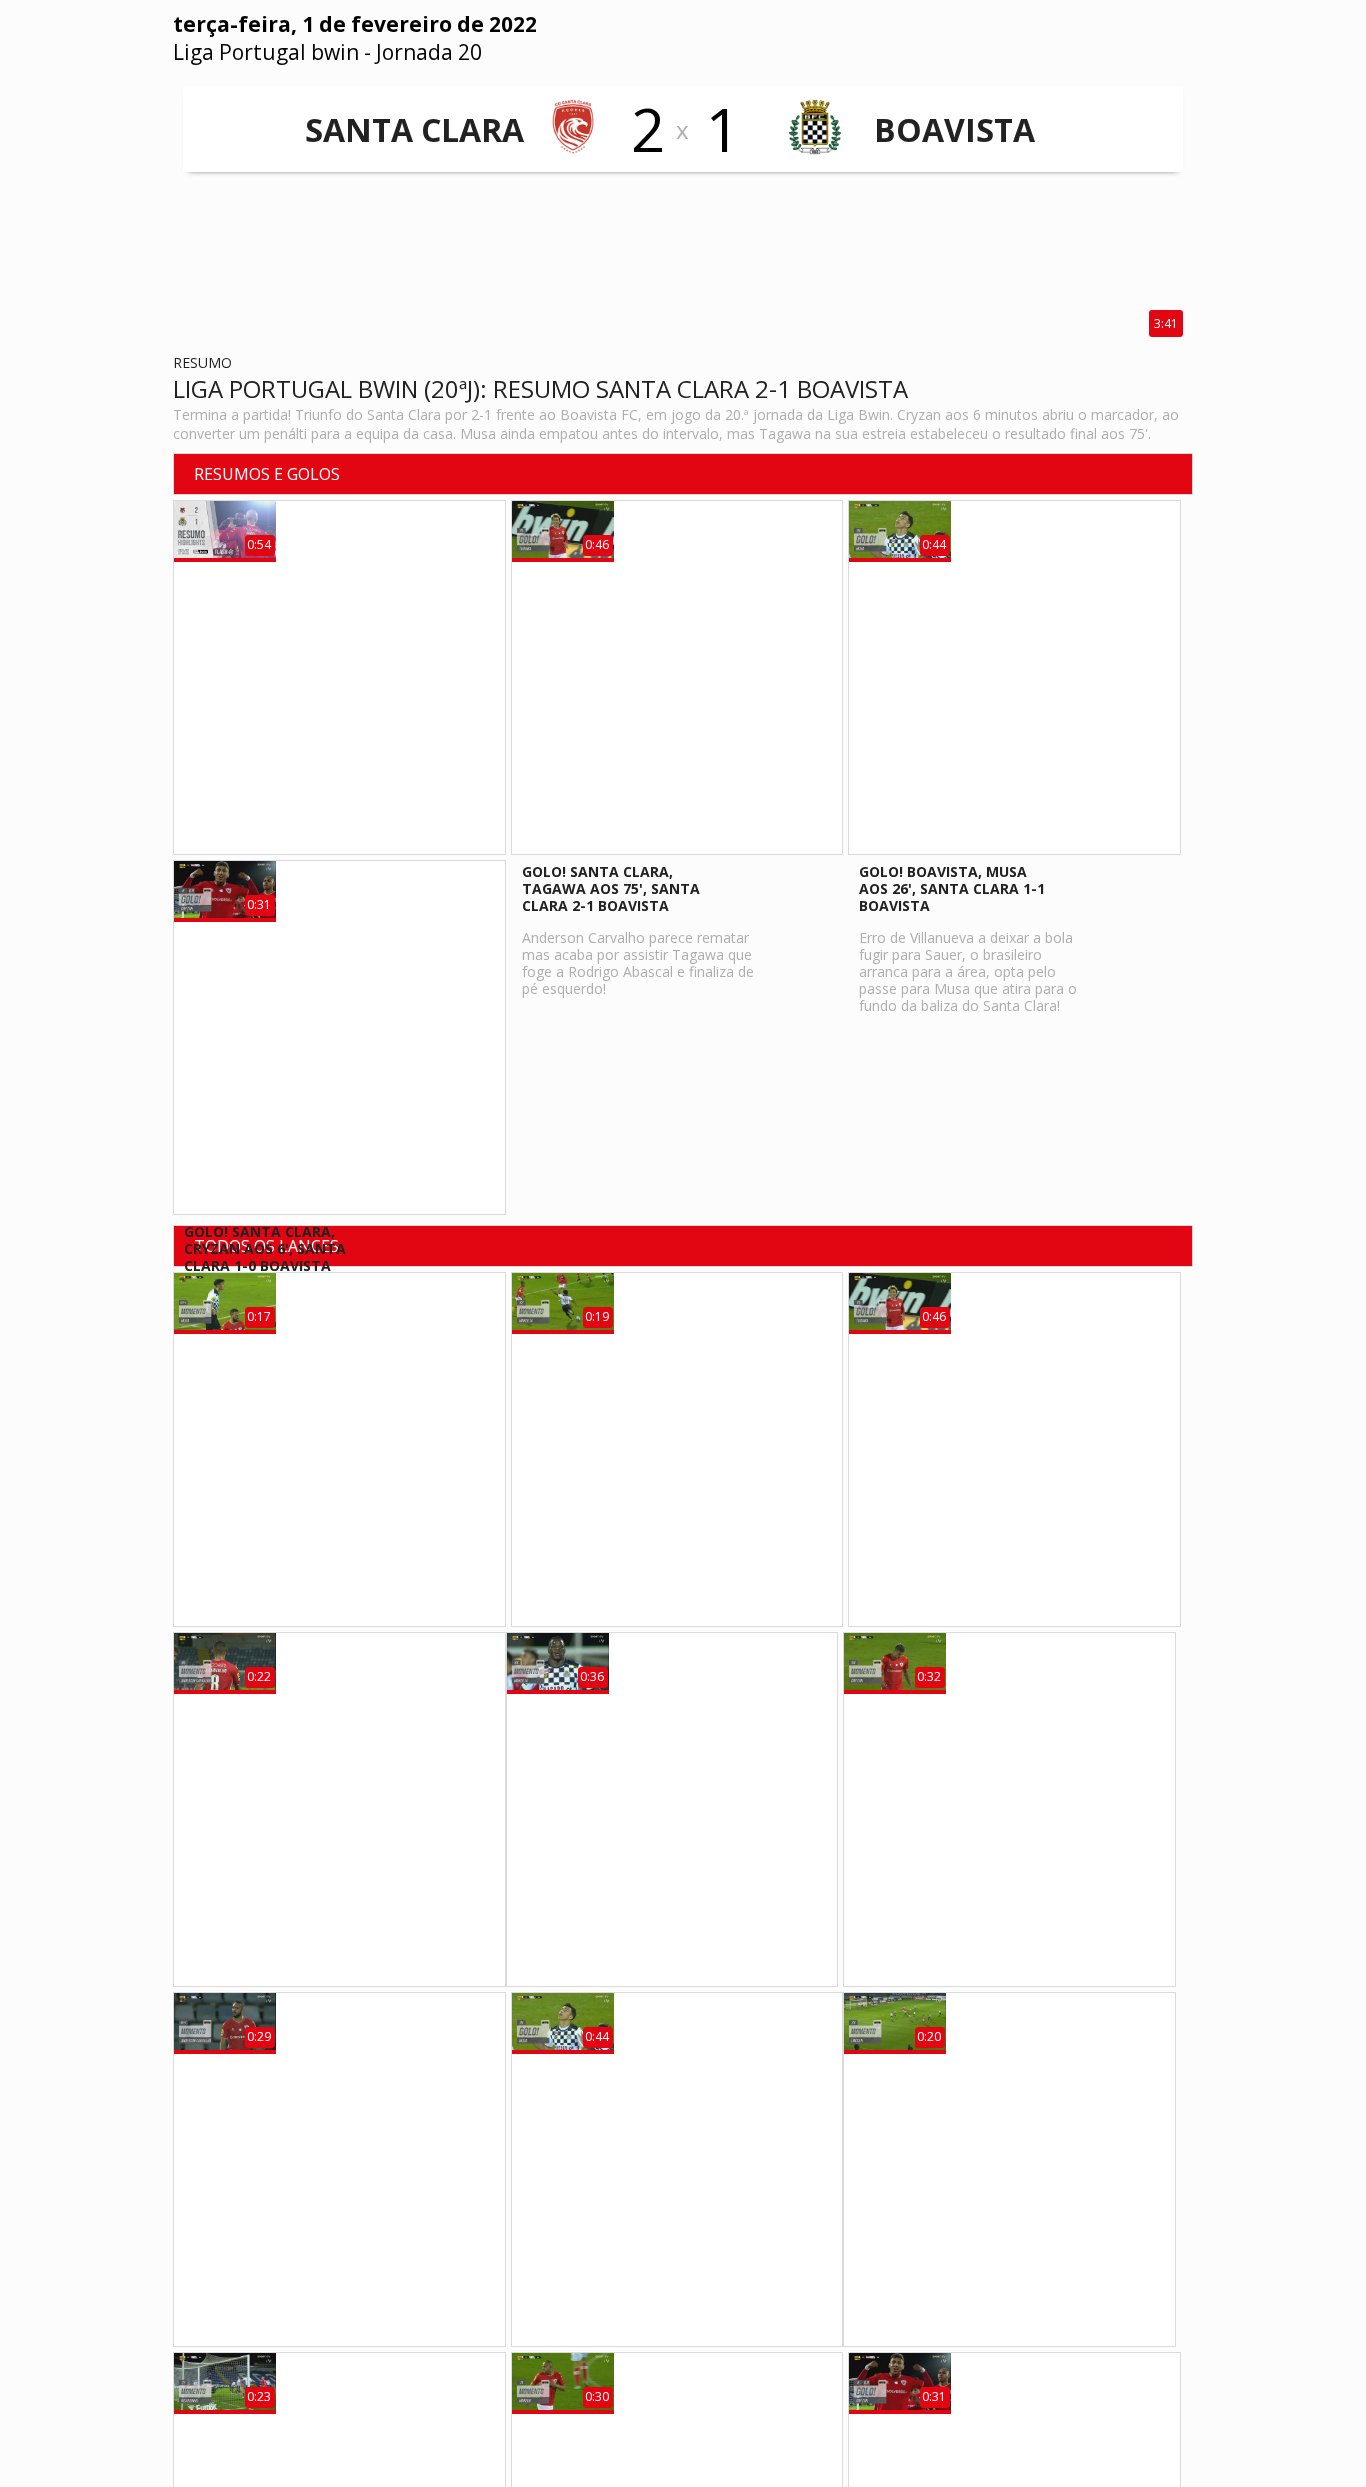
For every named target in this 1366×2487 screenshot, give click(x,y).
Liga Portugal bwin (266, 52)
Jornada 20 (429, 52)
